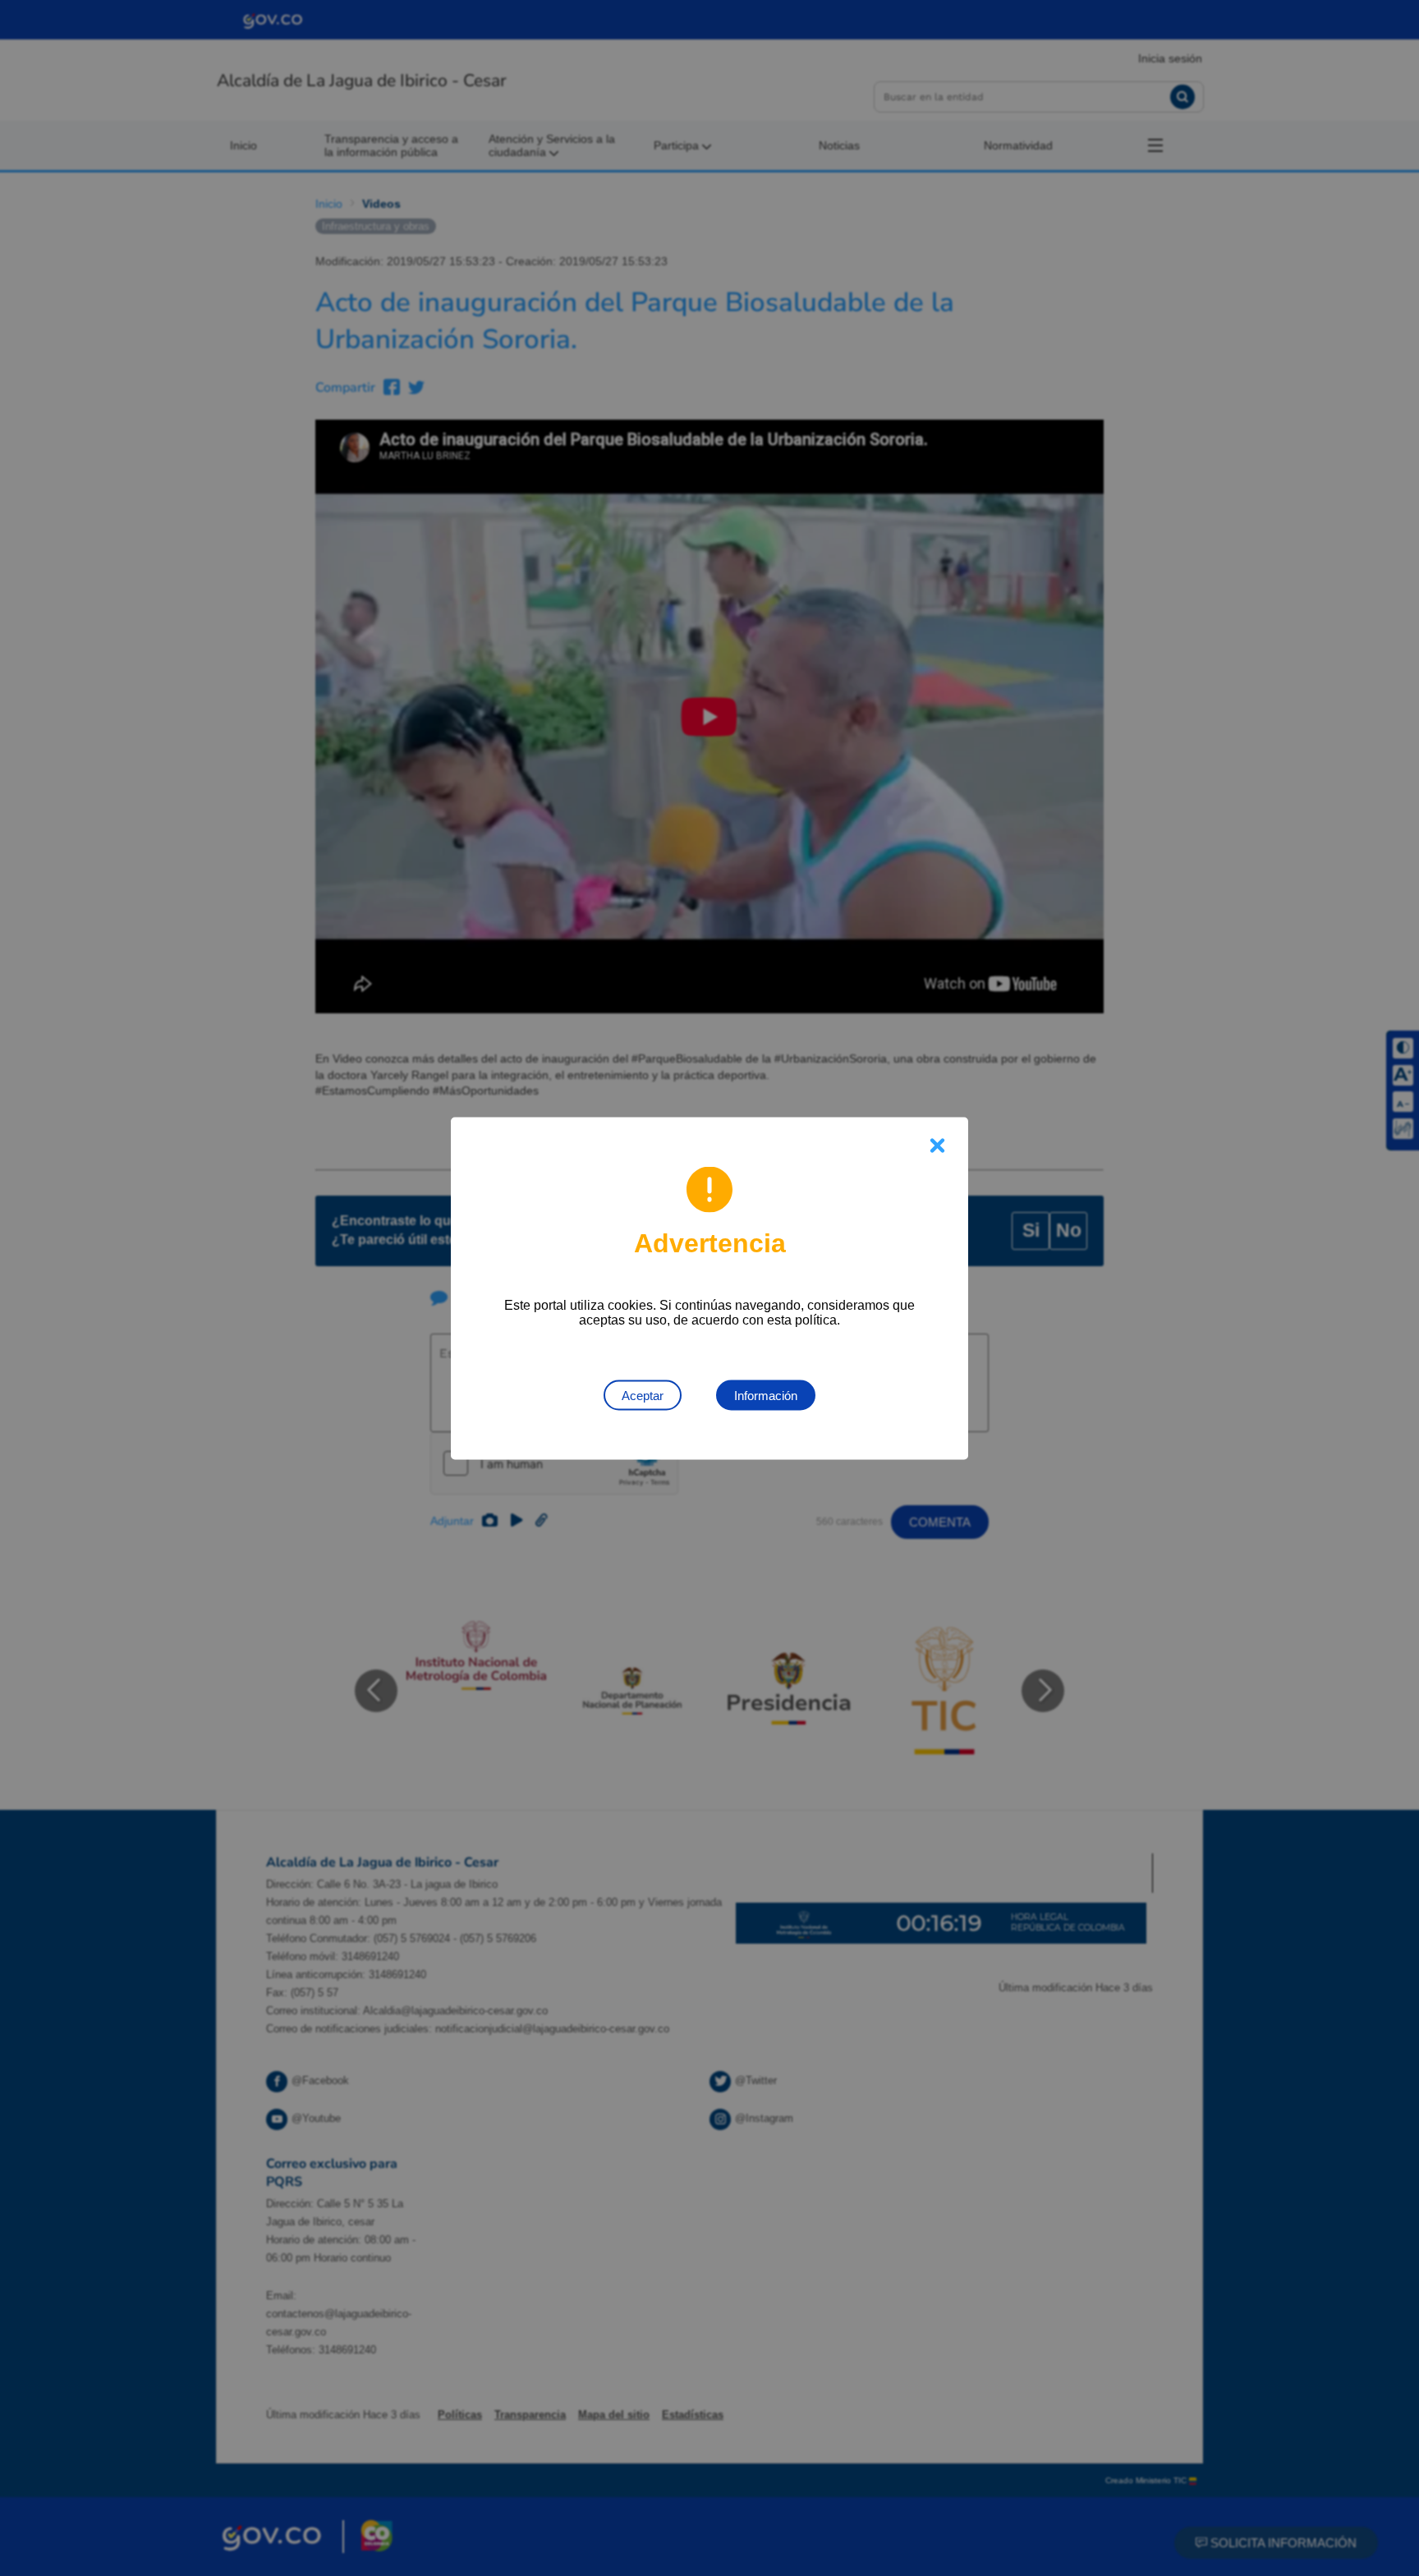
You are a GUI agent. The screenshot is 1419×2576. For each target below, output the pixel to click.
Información (766, 1395)
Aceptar (643, 1395)
